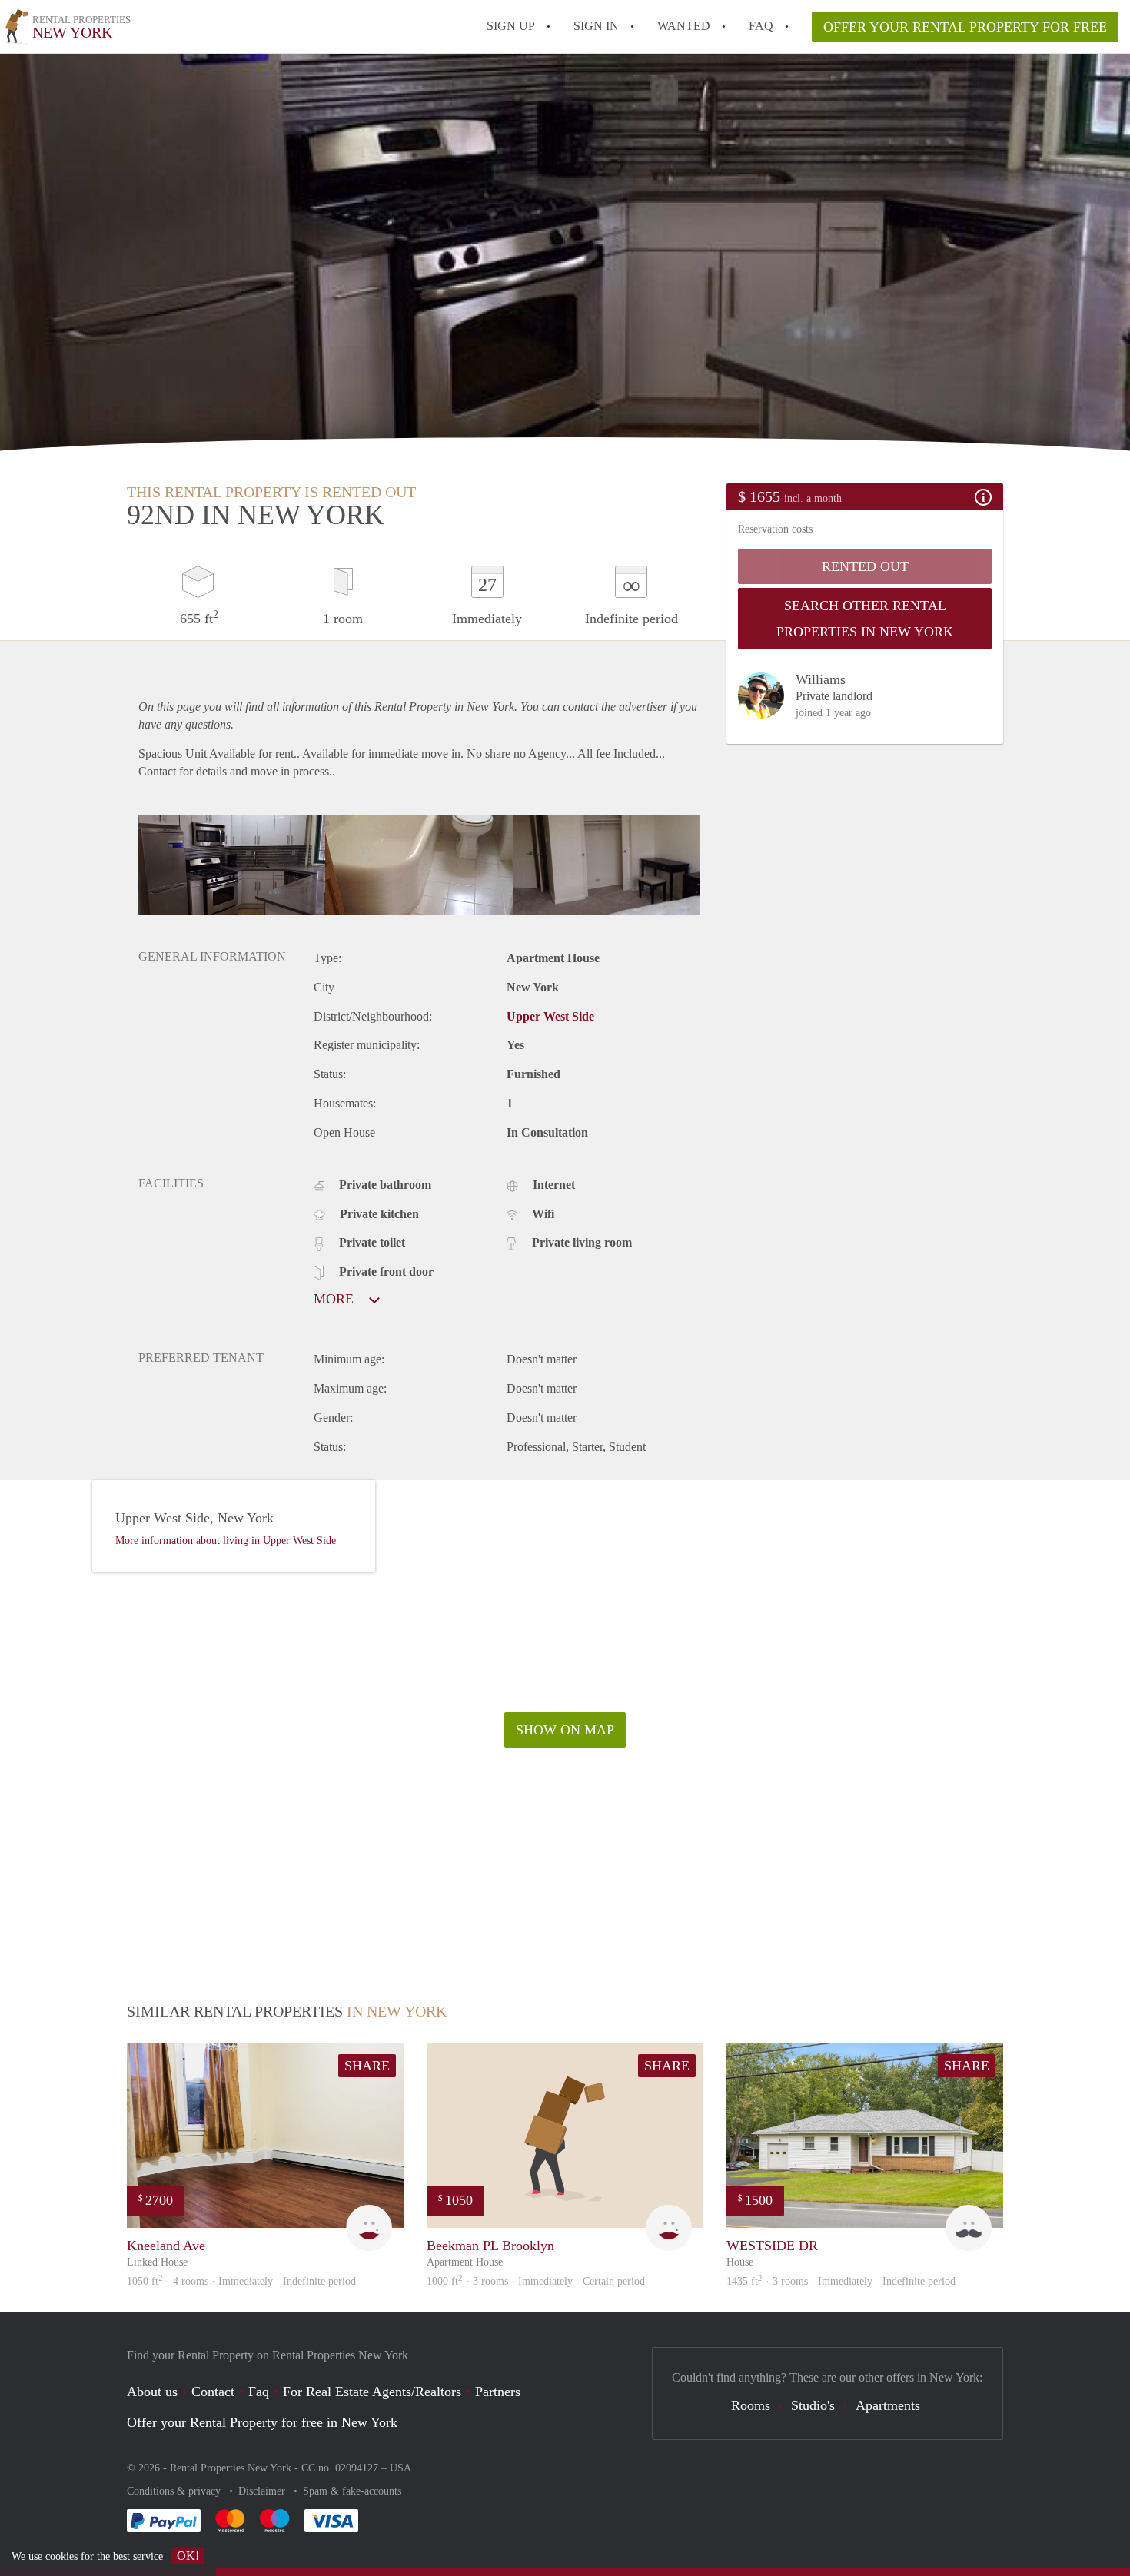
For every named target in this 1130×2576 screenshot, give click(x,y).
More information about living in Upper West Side (226, 1540)
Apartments (888, 2405)
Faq (259, 2392)
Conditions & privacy (175, 2491)
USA (400, 2468)
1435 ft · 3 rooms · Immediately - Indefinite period (841, 2281)
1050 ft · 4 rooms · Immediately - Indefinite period (241, 2281)
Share (367, 2066)
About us (152, 2392)
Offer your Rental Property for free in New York (262, 2422)
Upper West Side (550, 1016)
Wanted (684, 26)
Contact (213, 2392)
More (336, 1299)
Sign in (596, 26)
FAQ (761, 26)
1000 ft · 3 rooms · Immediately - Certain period (536, 2281)
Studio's (813, 2405)
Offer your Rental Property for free (965, 27)
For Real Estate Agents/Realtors (372, 2392)
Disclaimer (263, 2491)
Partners (498, 2392)
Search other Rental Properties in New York (865, 619)
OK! (188, 2556)
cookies (61, 2556)
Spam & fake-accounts (352, 2491)
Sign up (511, 26)
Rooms (751, 2405)
